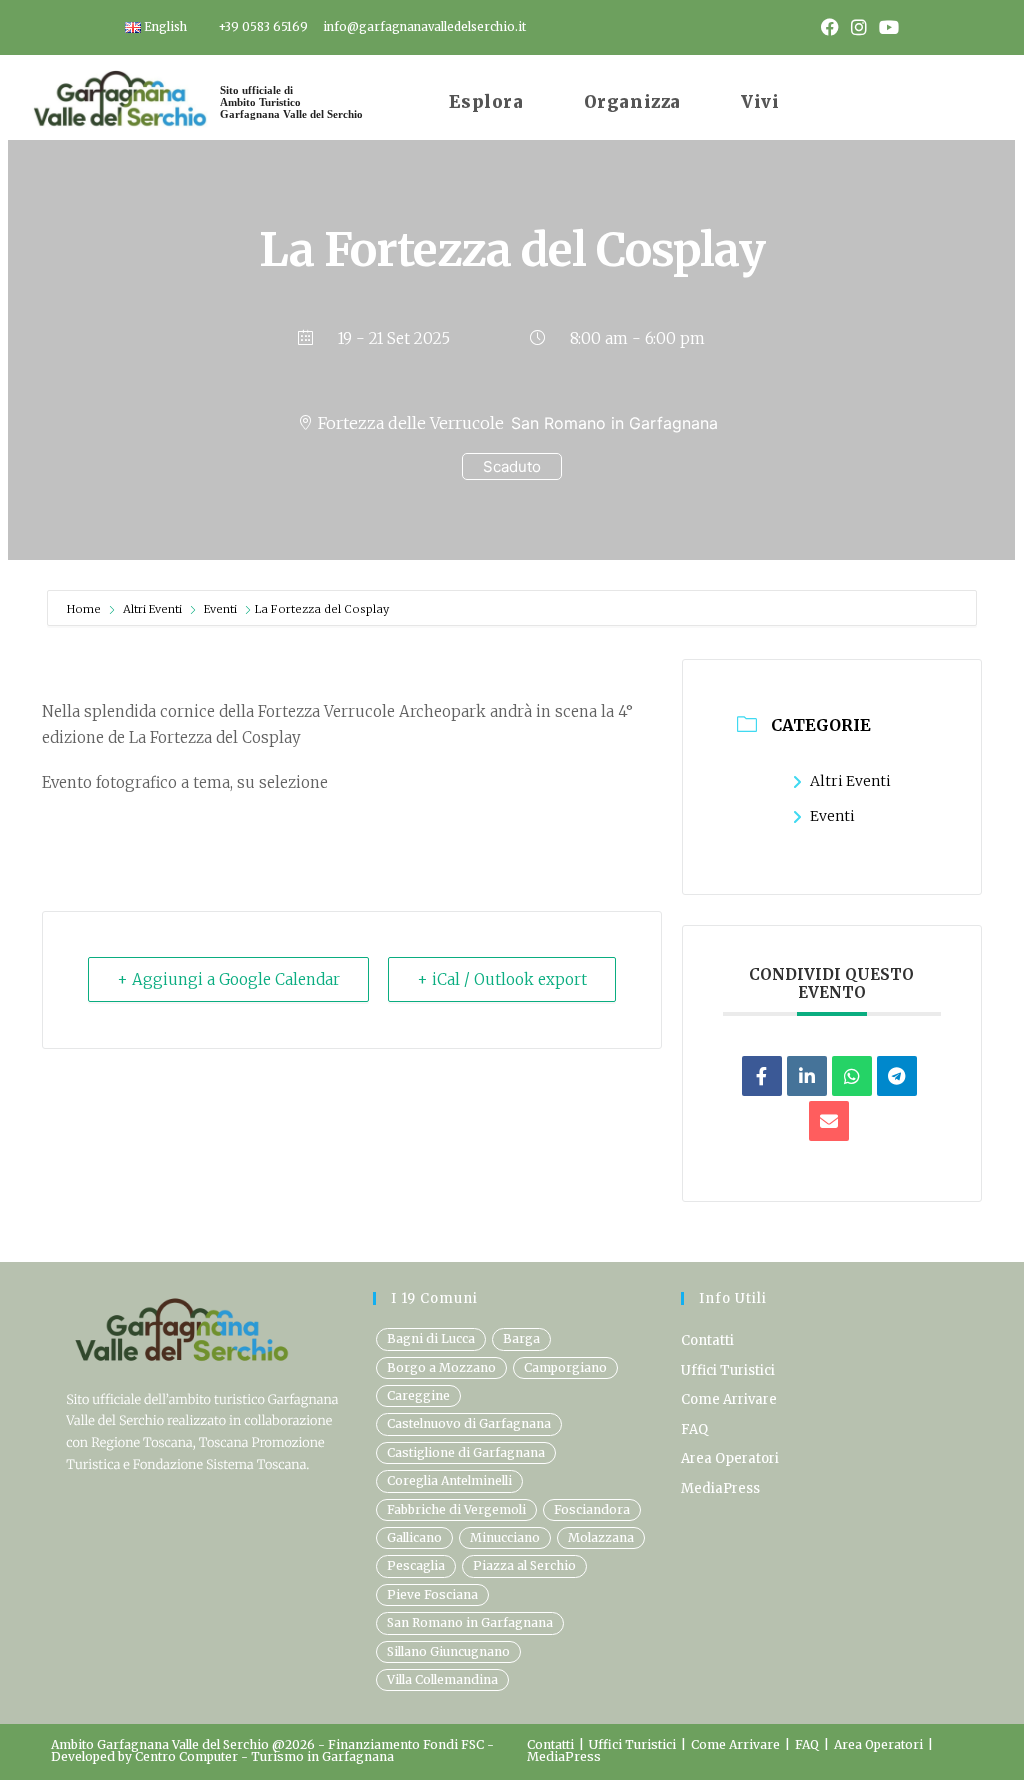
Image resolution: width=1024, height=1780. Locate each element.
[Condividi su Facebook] (762, 1076)
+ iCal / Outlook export (502, 979)
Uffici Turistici (728, 1370)
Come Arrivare (729, 1399)
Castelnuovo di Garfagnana (469, 1423)
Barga (521, 1338)
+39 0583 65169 (263, 27)
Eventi (220, 609)
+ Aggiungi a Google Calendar (228, 979)
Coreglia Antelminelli (449, 1480)
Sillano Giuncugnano (448, 1651)
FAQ (694, 1429)
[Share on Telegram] (897, 1076)
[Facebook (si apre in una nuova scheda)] (830, 28)
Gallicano (414, 1537)
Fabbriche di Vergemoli (456, 1509)
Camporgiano (565, 1367)
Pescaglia (416, 1565)
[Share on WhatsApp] (852, 1076)
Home (85, 609)
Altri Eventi (152, 609)
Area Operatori (730, 1458)
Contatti (707, 1340)
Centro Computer (186, 1756)
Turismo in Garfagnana (322, 1756)
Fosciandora (592, 1509)
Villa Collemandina (442, 1679)
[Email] (829, 1121)
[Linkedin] (807, 1076)
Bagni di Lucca (431, 1338)
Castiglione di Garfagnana (466, 1452)
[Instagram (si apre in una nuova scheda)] (859, 28)
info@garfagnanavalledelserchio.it (424, 27)
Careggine (418, 1395)
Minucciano (505, 1537)
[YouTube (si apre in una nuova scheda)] (886, 28)
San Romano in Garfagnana (470, 1622)
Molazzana (601, 1537)
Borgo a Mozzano (441, 1367)
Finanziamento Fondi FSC (407, 1744)
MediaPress (720, 1488)
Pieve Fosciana (432, 1594)
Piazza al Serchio (524, 1565)
